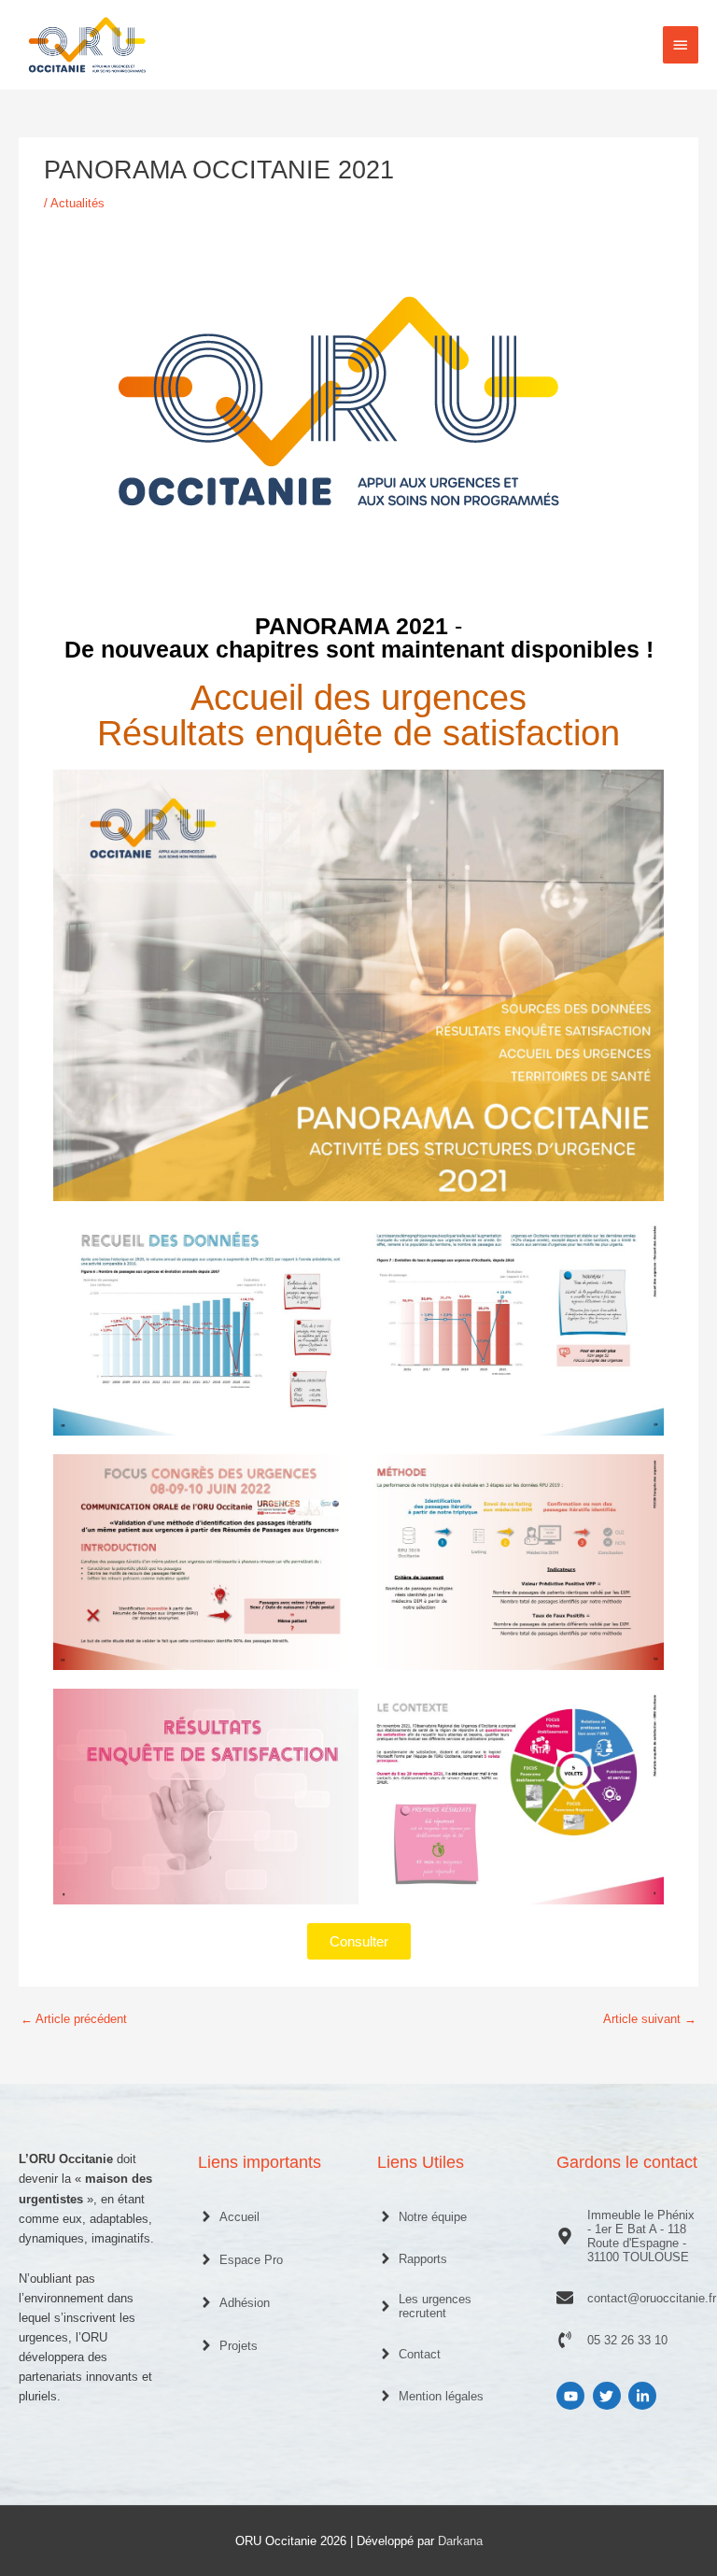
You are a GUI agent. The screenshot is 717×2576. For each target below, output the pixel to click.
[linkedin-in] (645, 2396)
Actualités (77, 203)
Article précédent (74, 2019)
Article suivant (650, 2019)
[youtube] (573, 2396)
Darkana (460, 2541)
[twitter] (609, 2396)
